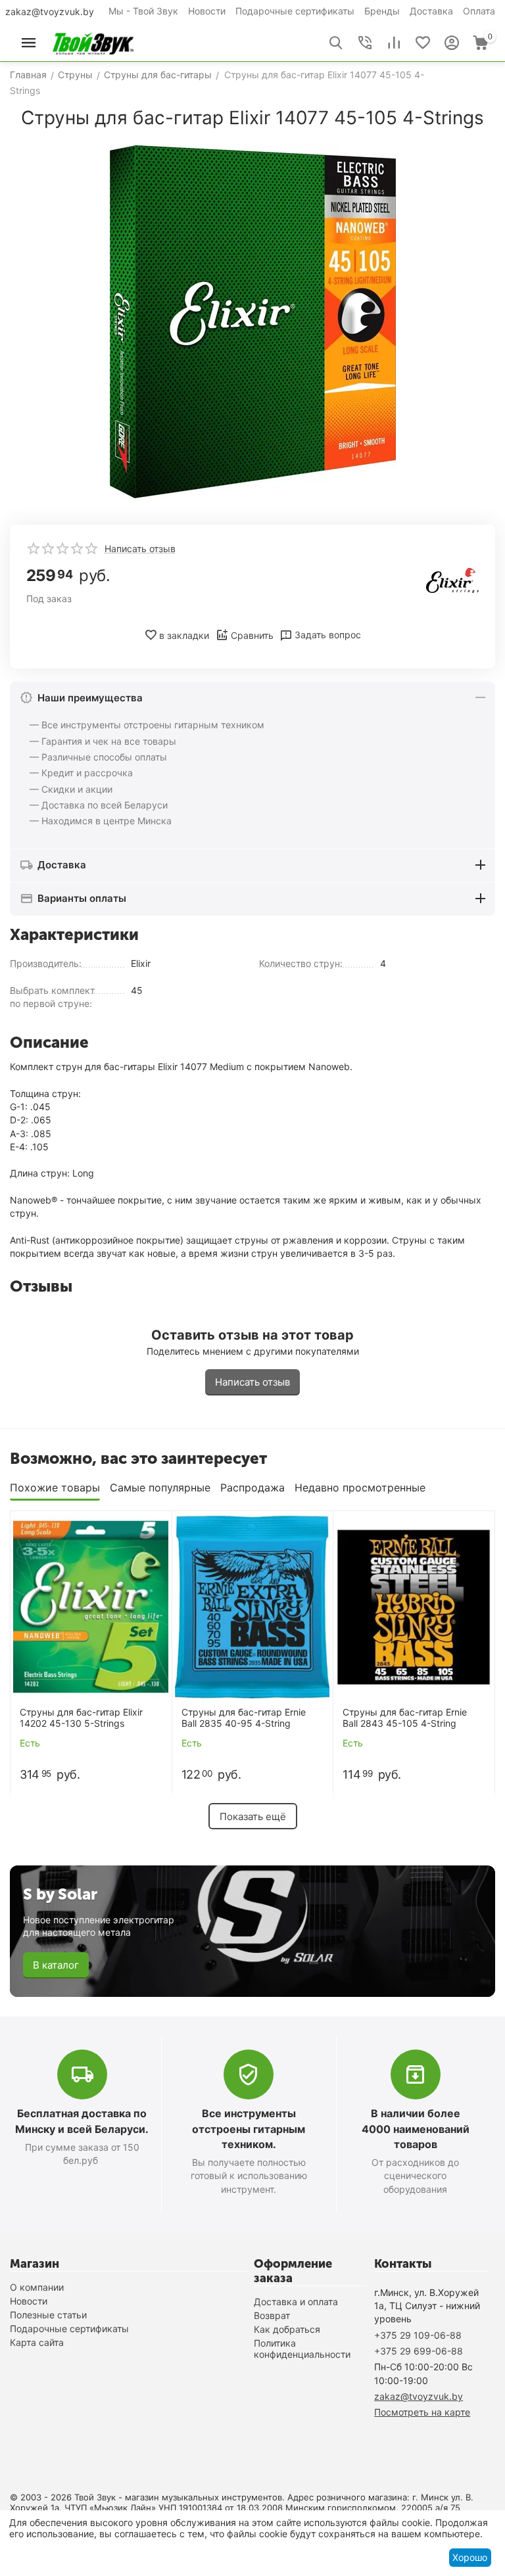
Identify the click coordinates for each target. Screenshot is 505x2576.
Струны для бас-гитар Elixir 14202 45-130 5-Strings (81, 1718)
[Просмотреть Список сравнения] (394, 43)
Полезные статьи (48, 2315)
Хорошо (470, 2557)
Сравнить (252, 635)
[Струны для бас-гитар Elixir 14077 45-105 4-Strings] (252, 322)
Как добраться (287, 2329)
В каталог (56, 1965)
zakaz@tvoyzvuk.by (50, 12)
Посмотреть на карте (422, 2412)
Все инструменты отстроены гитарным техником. (249, 2128)
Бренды (382, 11)
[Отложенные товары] (423, 43)
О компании (37, 2287)
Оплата (479, 11)
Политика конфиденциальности (302, 2349)
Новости (207, 11)
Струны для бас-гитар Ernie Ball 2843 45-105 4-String (405, 1718)
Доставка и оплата (296, 2302)
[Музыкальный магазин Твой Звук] (93, 42)
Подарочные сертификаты (295, 11)
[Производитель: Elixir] (452, 579)
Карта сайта (37, 2342)
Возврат (272, 2315)
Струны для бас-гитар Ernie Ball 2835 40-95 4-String (244, 1718)
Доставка (431, 11)
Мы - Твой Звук (143, 11)
